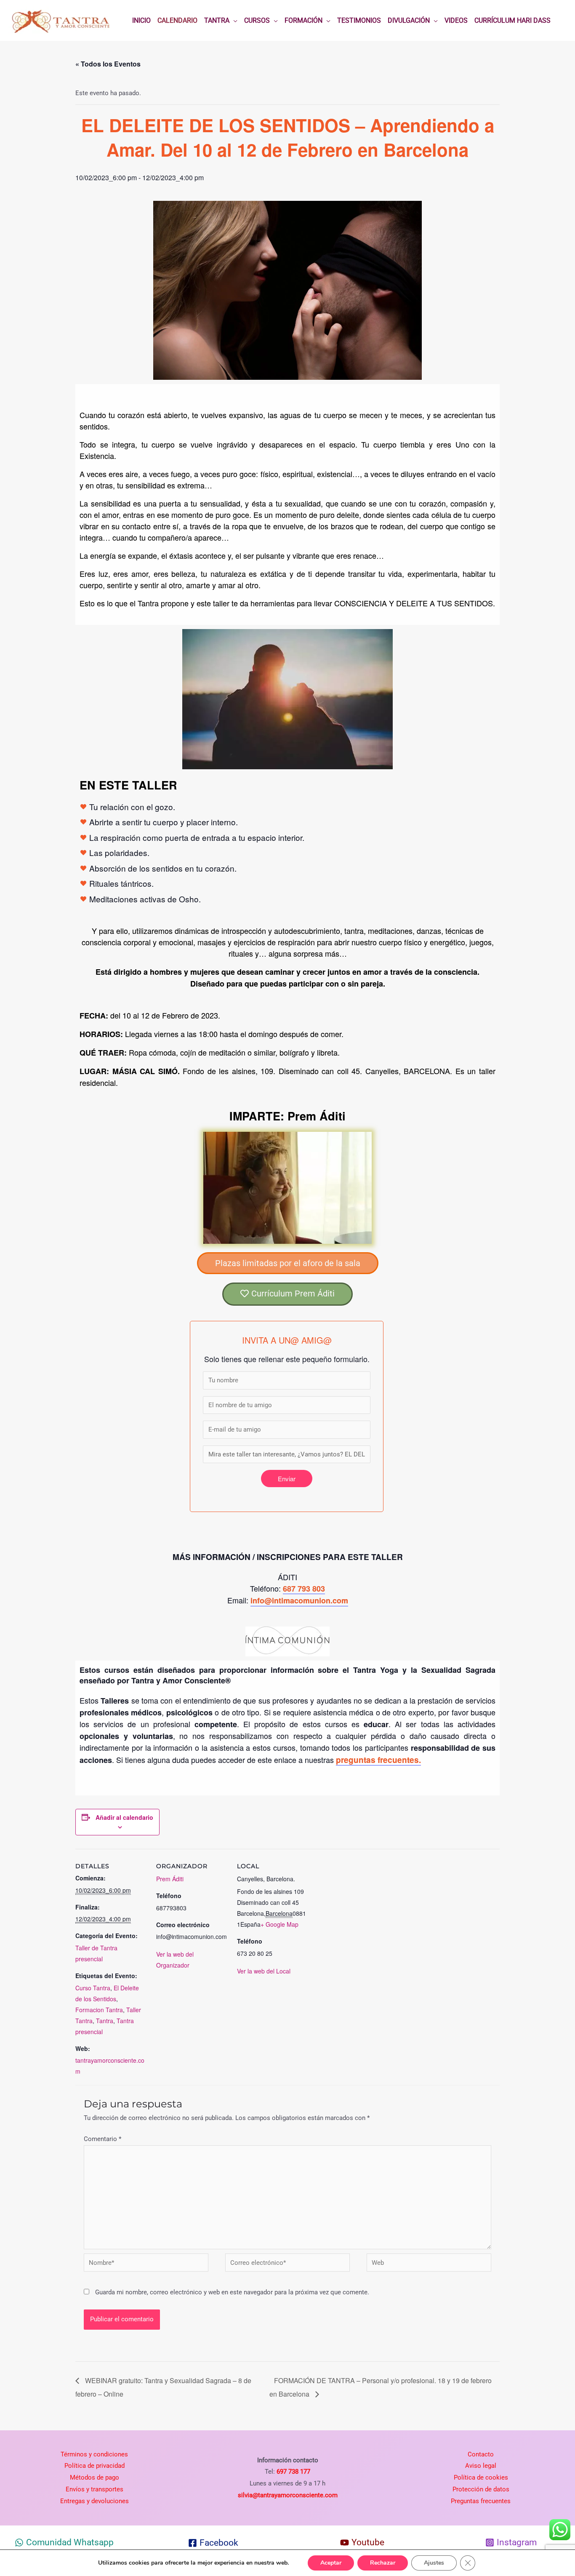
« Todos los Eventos (108, 64)
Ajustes (434, 2563)
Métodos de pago (95, 2477)
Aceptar (331, 2563)
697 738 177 (293, 2472)
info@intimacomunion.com (299, 1600)
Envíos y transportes (95, 2489)
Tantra (105, 2021)
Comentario (102, 2139)
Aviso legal (481, 2466)
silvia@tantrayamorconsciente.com (288, 2495)
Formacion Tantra (99, 2010)
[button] (288, 1263)
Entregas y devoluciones (95, 2501)
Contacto (481, 2454)
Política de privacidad (95, 2466)
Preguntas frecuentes (481, 2501)
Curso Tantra (93, 1988)
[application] (233, 21)
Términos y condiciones (94, 2454)
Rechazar (383, 2563)
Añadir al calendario (124, 1817)
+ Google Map (280, 1924)
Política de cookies (481, 2477)
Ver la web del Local (264, 1971)
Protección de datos (481, 2489)
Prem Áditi (170, 1879)
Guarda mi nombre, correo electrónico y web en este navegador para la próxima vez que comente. (232, 2292)
